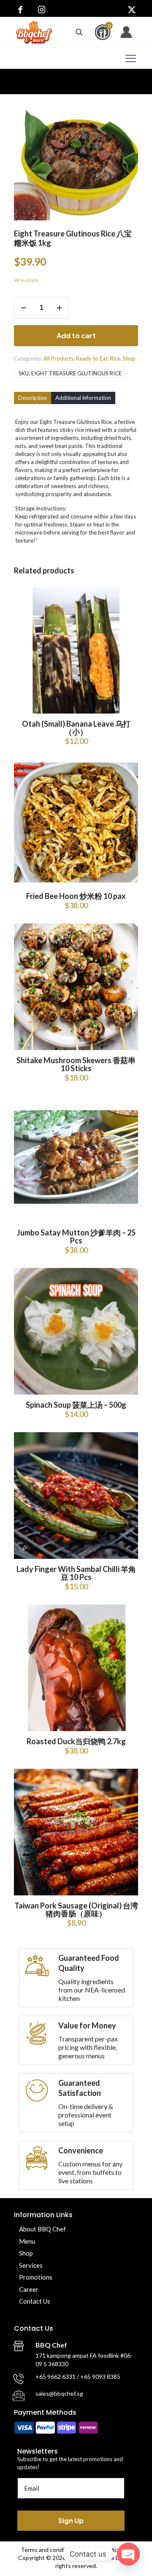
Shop (129, 358)
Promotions (36, 2277)
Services (31, 2265)
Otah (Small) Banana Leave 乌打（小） (76, 728)
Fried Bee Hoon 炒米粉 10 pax (76, 896)
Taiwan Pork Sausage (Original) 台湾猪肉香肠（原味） (76, 1910)
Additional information (83, 398)
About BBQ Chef (42, 2229)
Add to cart (76, 335)
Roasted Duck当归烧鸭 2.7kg (76, 1741)
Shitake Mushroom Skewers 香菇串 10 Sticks (76, 1064)
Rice (115, 358)
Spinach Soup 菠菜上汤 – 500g (76, 1405)
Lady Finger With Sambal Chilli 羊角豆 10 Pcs (76, 1573)
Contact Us (35, 2301)
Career (29, 2289)
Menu (27, 2241)
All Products (58, 358)
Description (33, 398)
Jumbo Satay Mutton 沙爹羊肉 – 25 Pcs (76, 1236)
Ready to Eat (92, 358)
